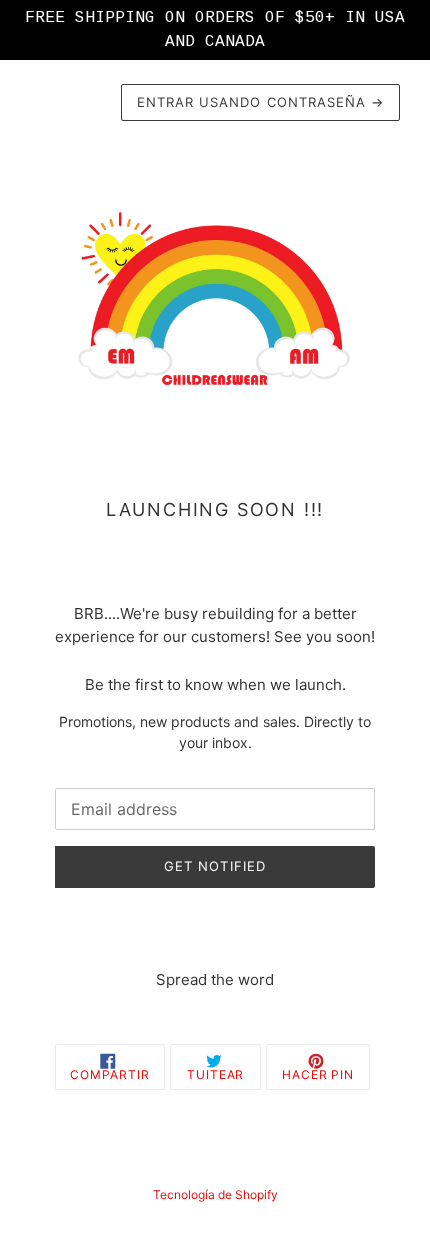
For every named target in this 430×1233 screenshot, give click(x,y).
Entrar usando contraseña (260, 102)
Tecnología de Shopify (215, 1194)
